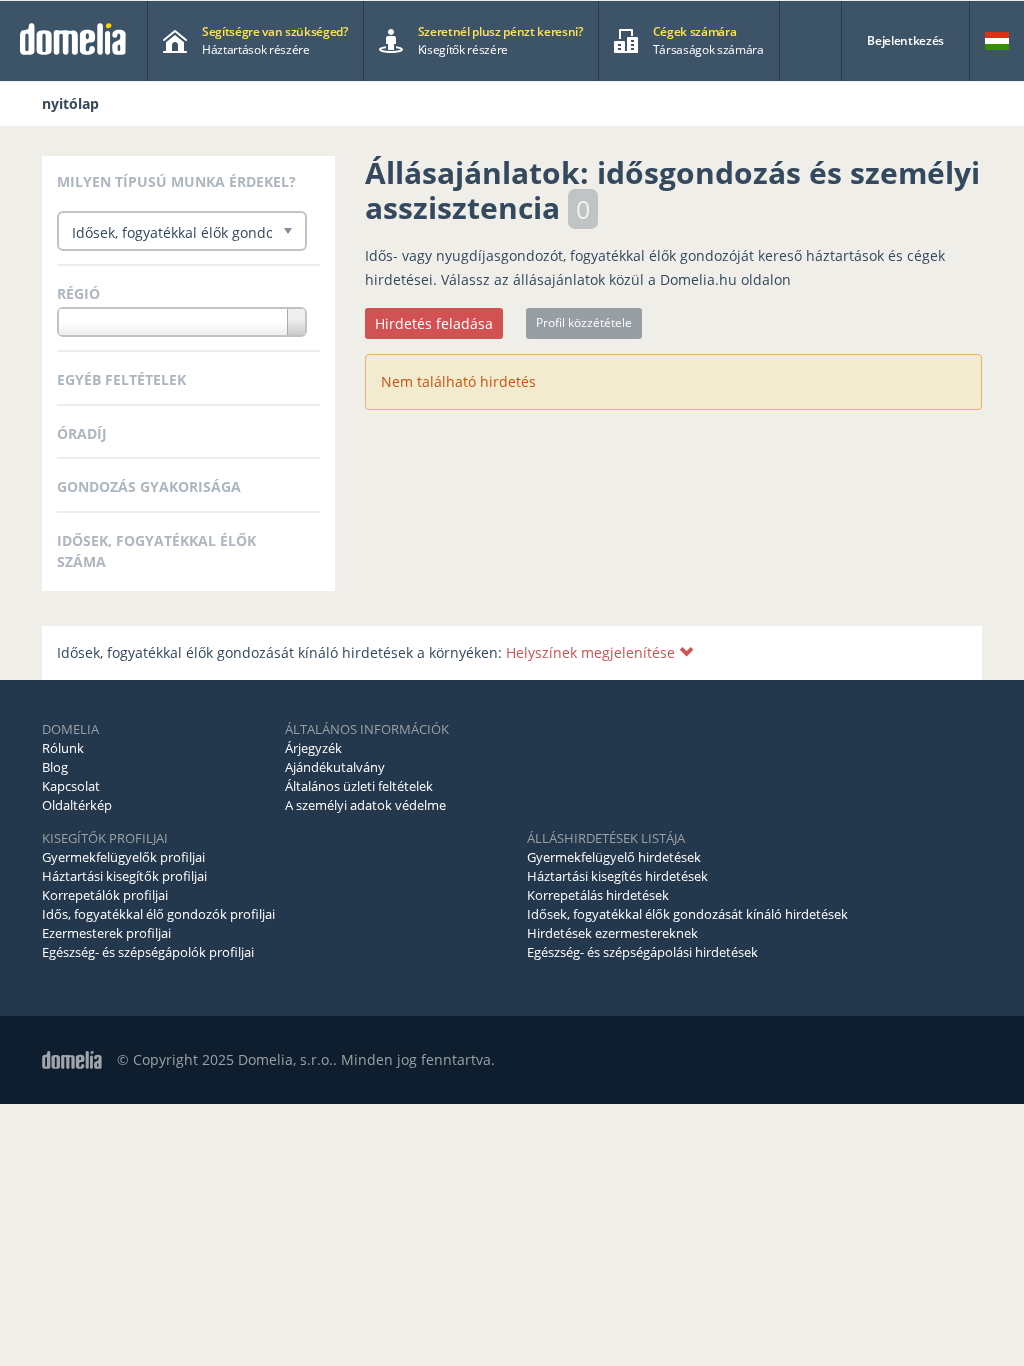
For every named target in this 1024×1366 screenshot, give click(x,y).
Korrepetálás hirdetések (598, 895)
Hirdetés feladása (434, 323)
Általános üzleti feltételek (359, 786)
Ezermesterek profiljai (106, 933)
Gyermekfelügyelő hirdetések (614, 857)
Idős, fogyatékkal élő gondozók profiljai (158, 914)
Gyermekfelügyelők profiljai (123, 857)
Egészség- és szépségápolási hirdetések (642, 952)
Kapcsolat (71, 786)
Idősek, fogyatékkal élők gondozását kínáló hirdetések (687, 914)
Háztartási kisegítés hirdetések (617, 876)
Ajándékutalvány (335, 767)
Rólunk (63, 748)
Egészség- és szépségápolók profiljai (148, 952)
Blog (55, 767)
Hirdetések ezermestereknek (612, 933)
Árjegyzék (313, 748)
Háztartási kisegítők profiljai (124, 876)
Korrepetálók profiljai (105, 895)
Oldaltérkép (77, 805)
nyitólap (70, 103)
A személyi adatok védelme (365, 805)
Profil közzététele (584, 322)
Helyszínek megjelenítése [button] (592, 652)
